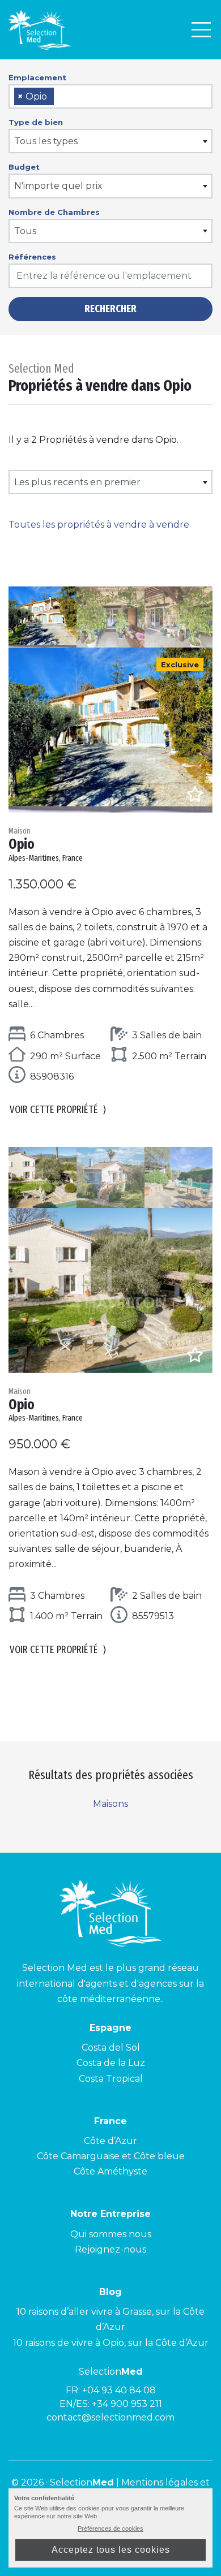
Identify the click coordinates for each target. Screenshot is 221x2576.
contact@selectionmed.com (110, 2417)
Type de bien (36, 122)
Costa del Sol (111, 2048)
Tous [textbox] (25, 231)
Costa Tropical (111, 2079)
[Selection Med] (40, 30)
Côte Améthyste (110, 2171)
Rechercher (110, 309)
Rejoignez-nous (110, 2249)
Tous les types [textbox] (46, 141)
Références (32, 257)
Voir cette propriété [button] (58, 1110)
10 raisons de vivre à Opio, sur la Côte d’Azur (111, 2343)
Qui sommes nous (111, 2234)
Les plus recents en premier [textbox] (77, 482)
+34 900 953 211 (127, 2404)
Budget (24, 167)
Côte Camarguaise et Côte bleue (111, 2156)
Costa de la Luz (111, 2063)
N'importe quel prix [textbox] (58, 186)
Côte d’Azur (110, 2141)
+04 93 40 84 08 (119, 2390)
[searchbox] (61, 97)
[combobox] (110, 96)
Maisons (110, 1804)
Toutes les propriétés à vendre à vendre (99, 525)
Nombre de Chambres (54, 212)
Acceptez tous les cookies (111, 2550)
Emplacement (37, 77)
